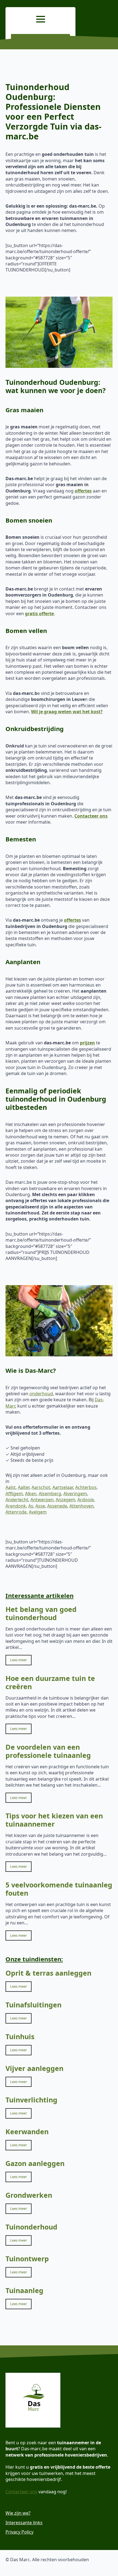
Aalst (11, 1487)
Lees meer (19, 1660)
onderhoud (41, 1394)
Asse (40, 1506)
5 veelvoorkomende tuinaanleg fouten (59, 1889)
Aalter (24, 1487)
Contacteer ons (21, 2492)
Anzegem (65, 1500)
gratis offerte (39, 614)
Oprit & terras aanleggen (48, 1973)
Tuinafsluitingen (33, 2005)
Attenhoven (82, 1506)
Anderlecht (17, 1500)
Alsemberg (50, 1494)
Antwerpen (42, 1500)
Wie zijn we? (18, 2513)
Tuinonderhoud (31, 2227)
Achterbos (86, 1487)
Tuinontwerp (27, 2259)
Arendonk (16, 1506)
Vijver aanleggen (34, 2068)
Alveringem (75, 1494)
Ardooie (86, 1500)
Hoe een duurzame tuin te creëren (50, 1682)
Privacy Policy (19, 2532)
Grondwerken (29, 2195)
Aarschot (41, 1487)
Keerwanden (27, 2131)
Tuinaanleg (24, 2290)
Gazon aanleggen (35, 2163)
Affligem (14, 1494)
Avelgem (38, 1512)
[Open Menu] (41, 19)
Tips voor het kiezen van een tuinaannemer (54, 1820)
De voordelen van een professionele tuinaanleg (48, 1751)
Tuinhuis (20, 2036)
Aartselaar (63, 1487)
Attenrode (16, 1512)
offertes (83, 491)
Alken (31, 1494)
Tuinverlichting (31, 2100)
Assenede (57, 1506)
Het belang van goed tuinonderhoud (41, 1613)
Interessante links (24, 2523)
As (31, 1506)
